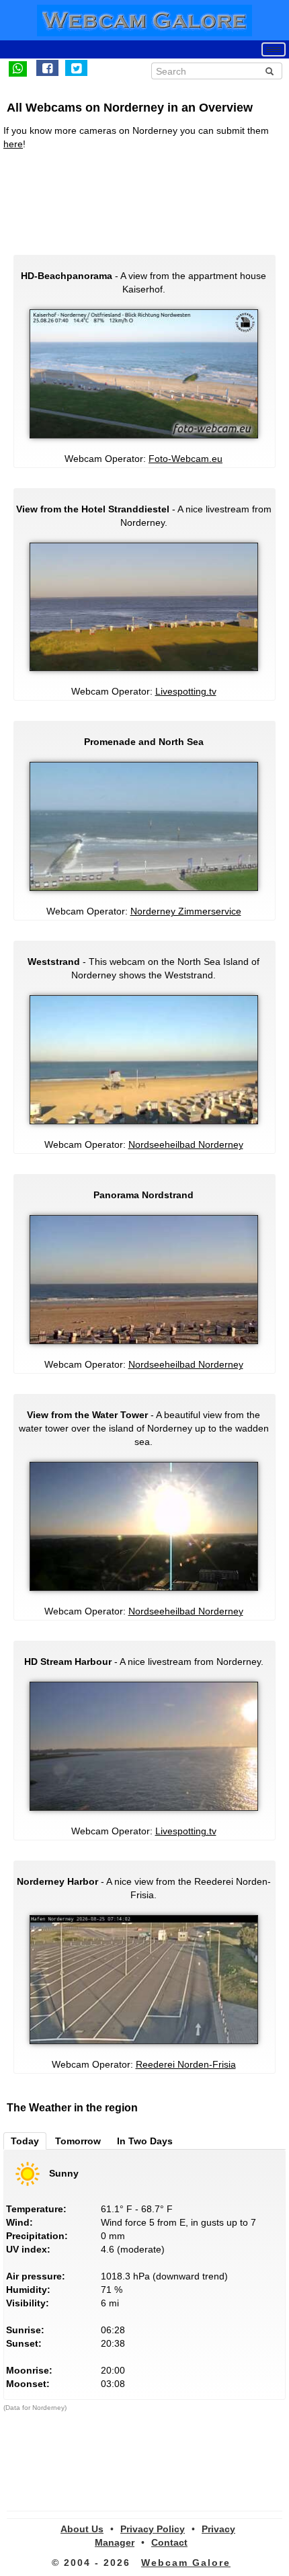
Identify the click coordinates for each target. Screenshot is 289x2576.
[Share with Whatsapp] (18, 68)
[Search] (270, 71)
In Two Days (145, 2141)
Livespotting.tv (186, 691)
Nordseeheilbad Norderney (186, 1144)
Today (25, 2141)
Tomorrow (78, 2141)
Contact (169, 2542)
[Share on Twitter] (76, 68)
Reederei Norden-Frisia (186, 2064)
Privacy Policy (153, 2529)
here (13, 144)
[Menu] (274, 49)
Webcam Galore (186, 2563)
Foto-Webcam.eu (185, 459)
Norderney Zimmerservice (186, 911)
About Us (82, 2529)
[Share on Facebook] (47, 68)
